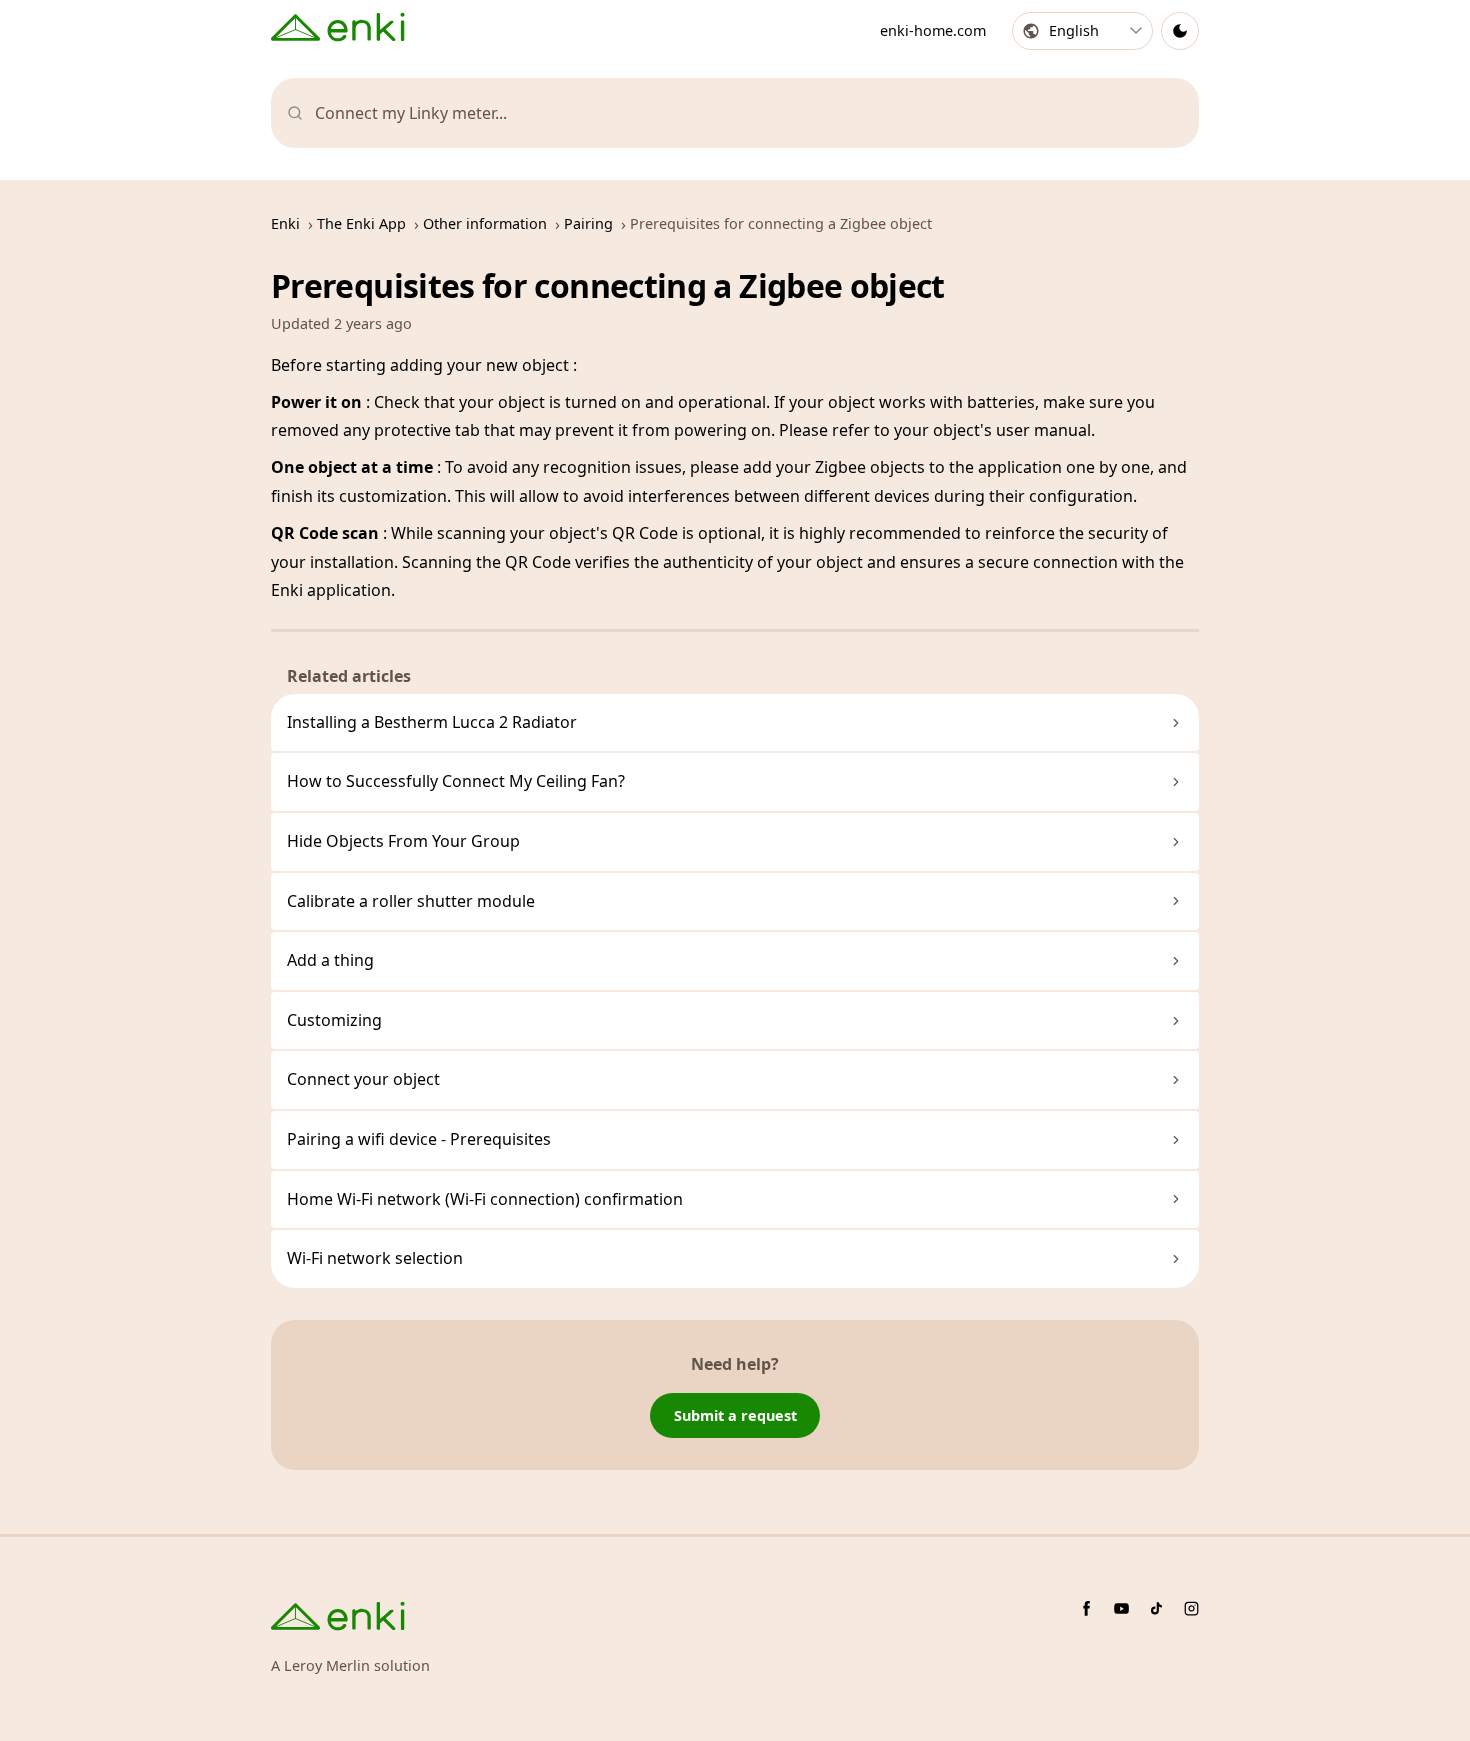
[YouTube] (1121, 1608)
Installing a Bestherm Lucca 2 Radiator (432, 722)
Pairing (588, 223)
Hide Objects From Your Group (403, 841)
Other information (485, 223)
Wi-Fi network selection (375, 1258)
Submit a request (735, 1415)
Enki (285, 223)
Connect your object (363, 1079)
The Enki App (361, 223)
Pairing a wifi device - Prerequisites (419, 1139)
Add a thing (330, 960)
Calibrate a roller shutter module (411, 901)
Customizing (334, 1020)
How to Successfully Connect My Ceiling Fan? (456, 781)
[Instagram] (1191, 1608)
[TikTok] (1156, 1608)
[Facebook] (1086, 1608)
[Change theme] (1180, 31)
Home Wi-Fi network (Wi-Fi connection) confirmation (485, 1199)
